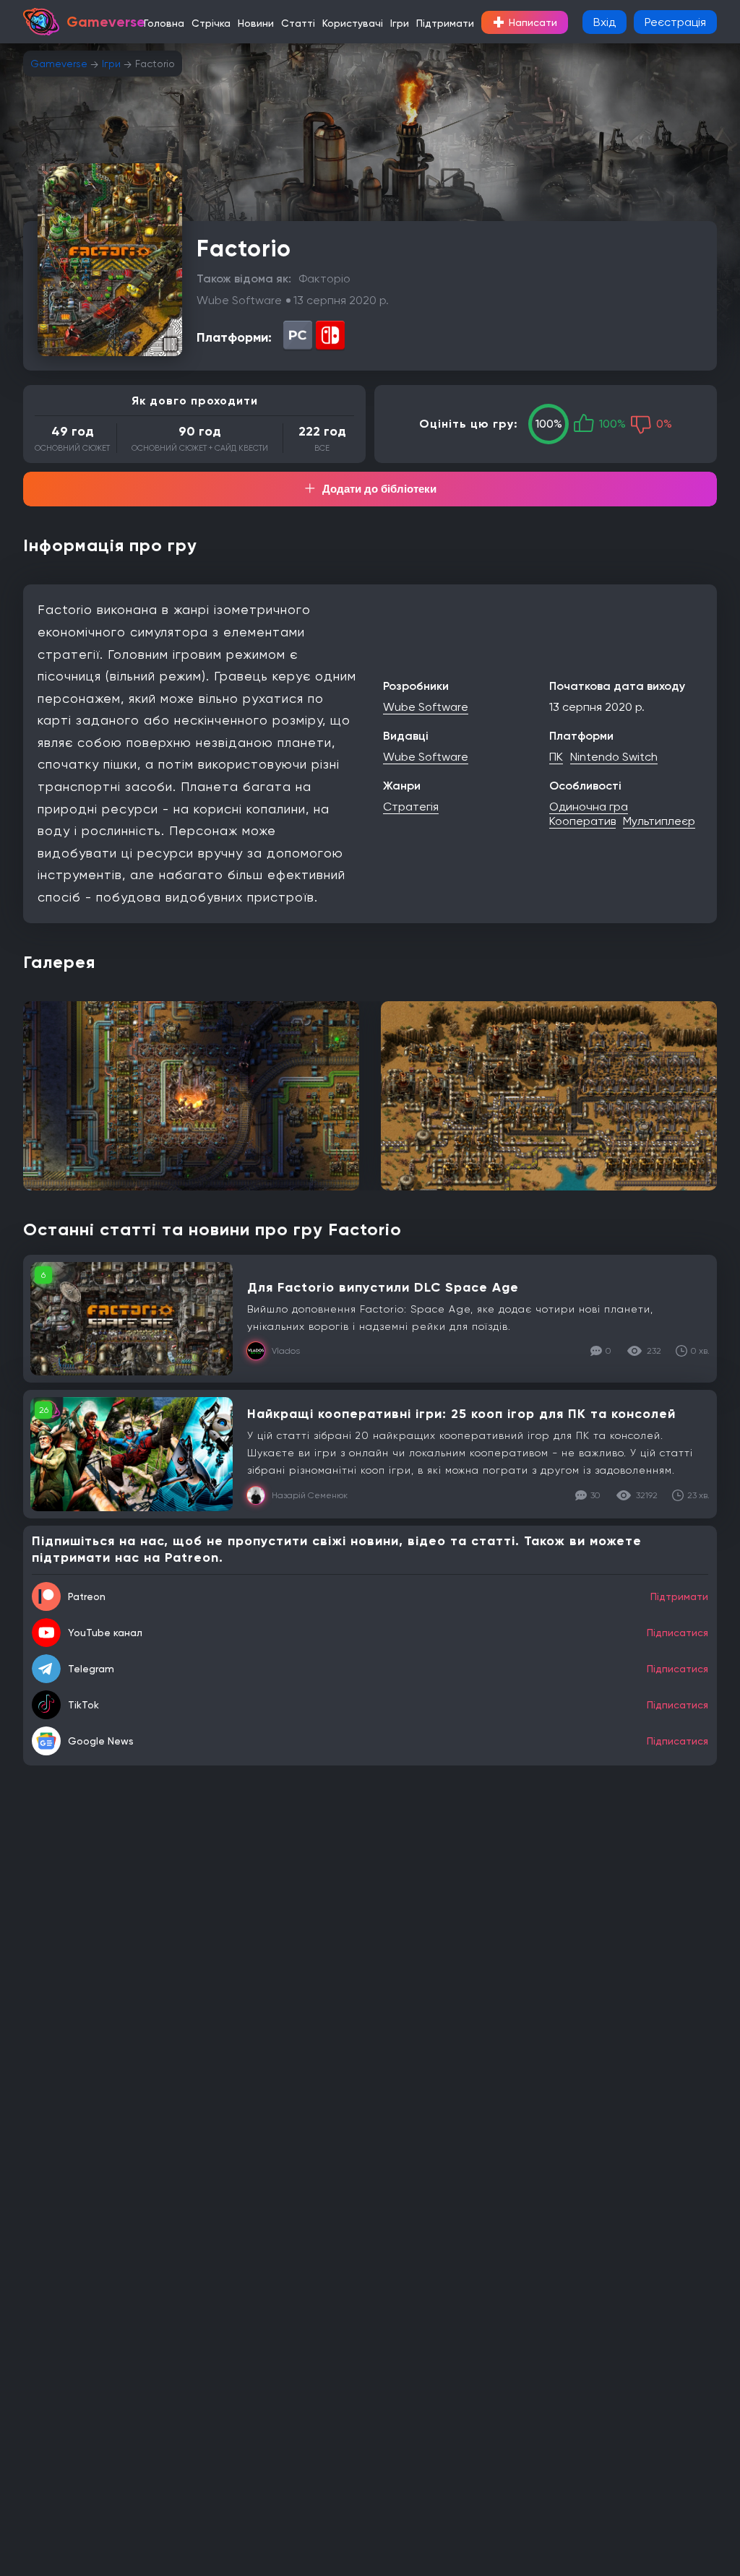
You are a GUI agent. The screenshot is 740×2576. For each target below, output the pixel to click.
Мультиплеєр (659, 821)
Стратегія (411, 807)
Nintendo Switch (614, 757)
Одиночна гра (589, 807)
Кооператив (582, 821)
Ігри (400, 23)
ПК (556, 757)
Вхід (605, 22)
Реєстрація (675, 22)
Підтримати (445, 23)
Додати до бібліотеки (379, 489)
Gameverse (59, 64)
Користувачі (353, 23)
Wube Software (426, 707)
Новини (256, 23)
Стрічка (211, 23)
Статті (298, 23)
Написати (525, 22)
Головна (164, 23)
